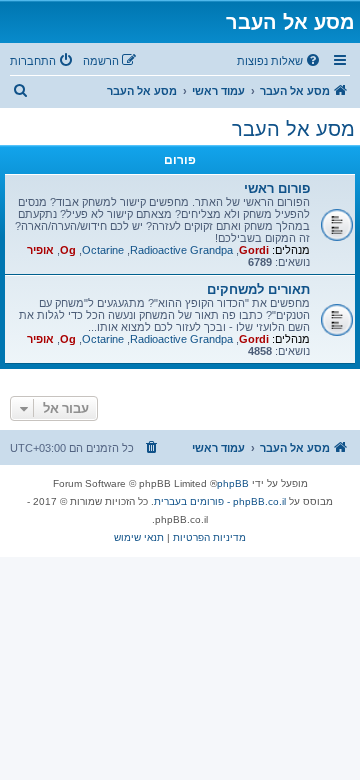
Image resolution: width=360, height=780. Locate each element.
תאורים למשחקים (258, 289)
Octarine (103, 250)
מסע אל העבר (293, 129)
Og (68, 250)
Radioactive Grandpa (181, 250)
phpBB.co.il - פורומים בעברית (220, 501)
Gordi (254, 250)
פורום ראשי (277, 188)
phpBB (233, 483)
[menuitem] (280, 61)
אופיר (40, 250)
